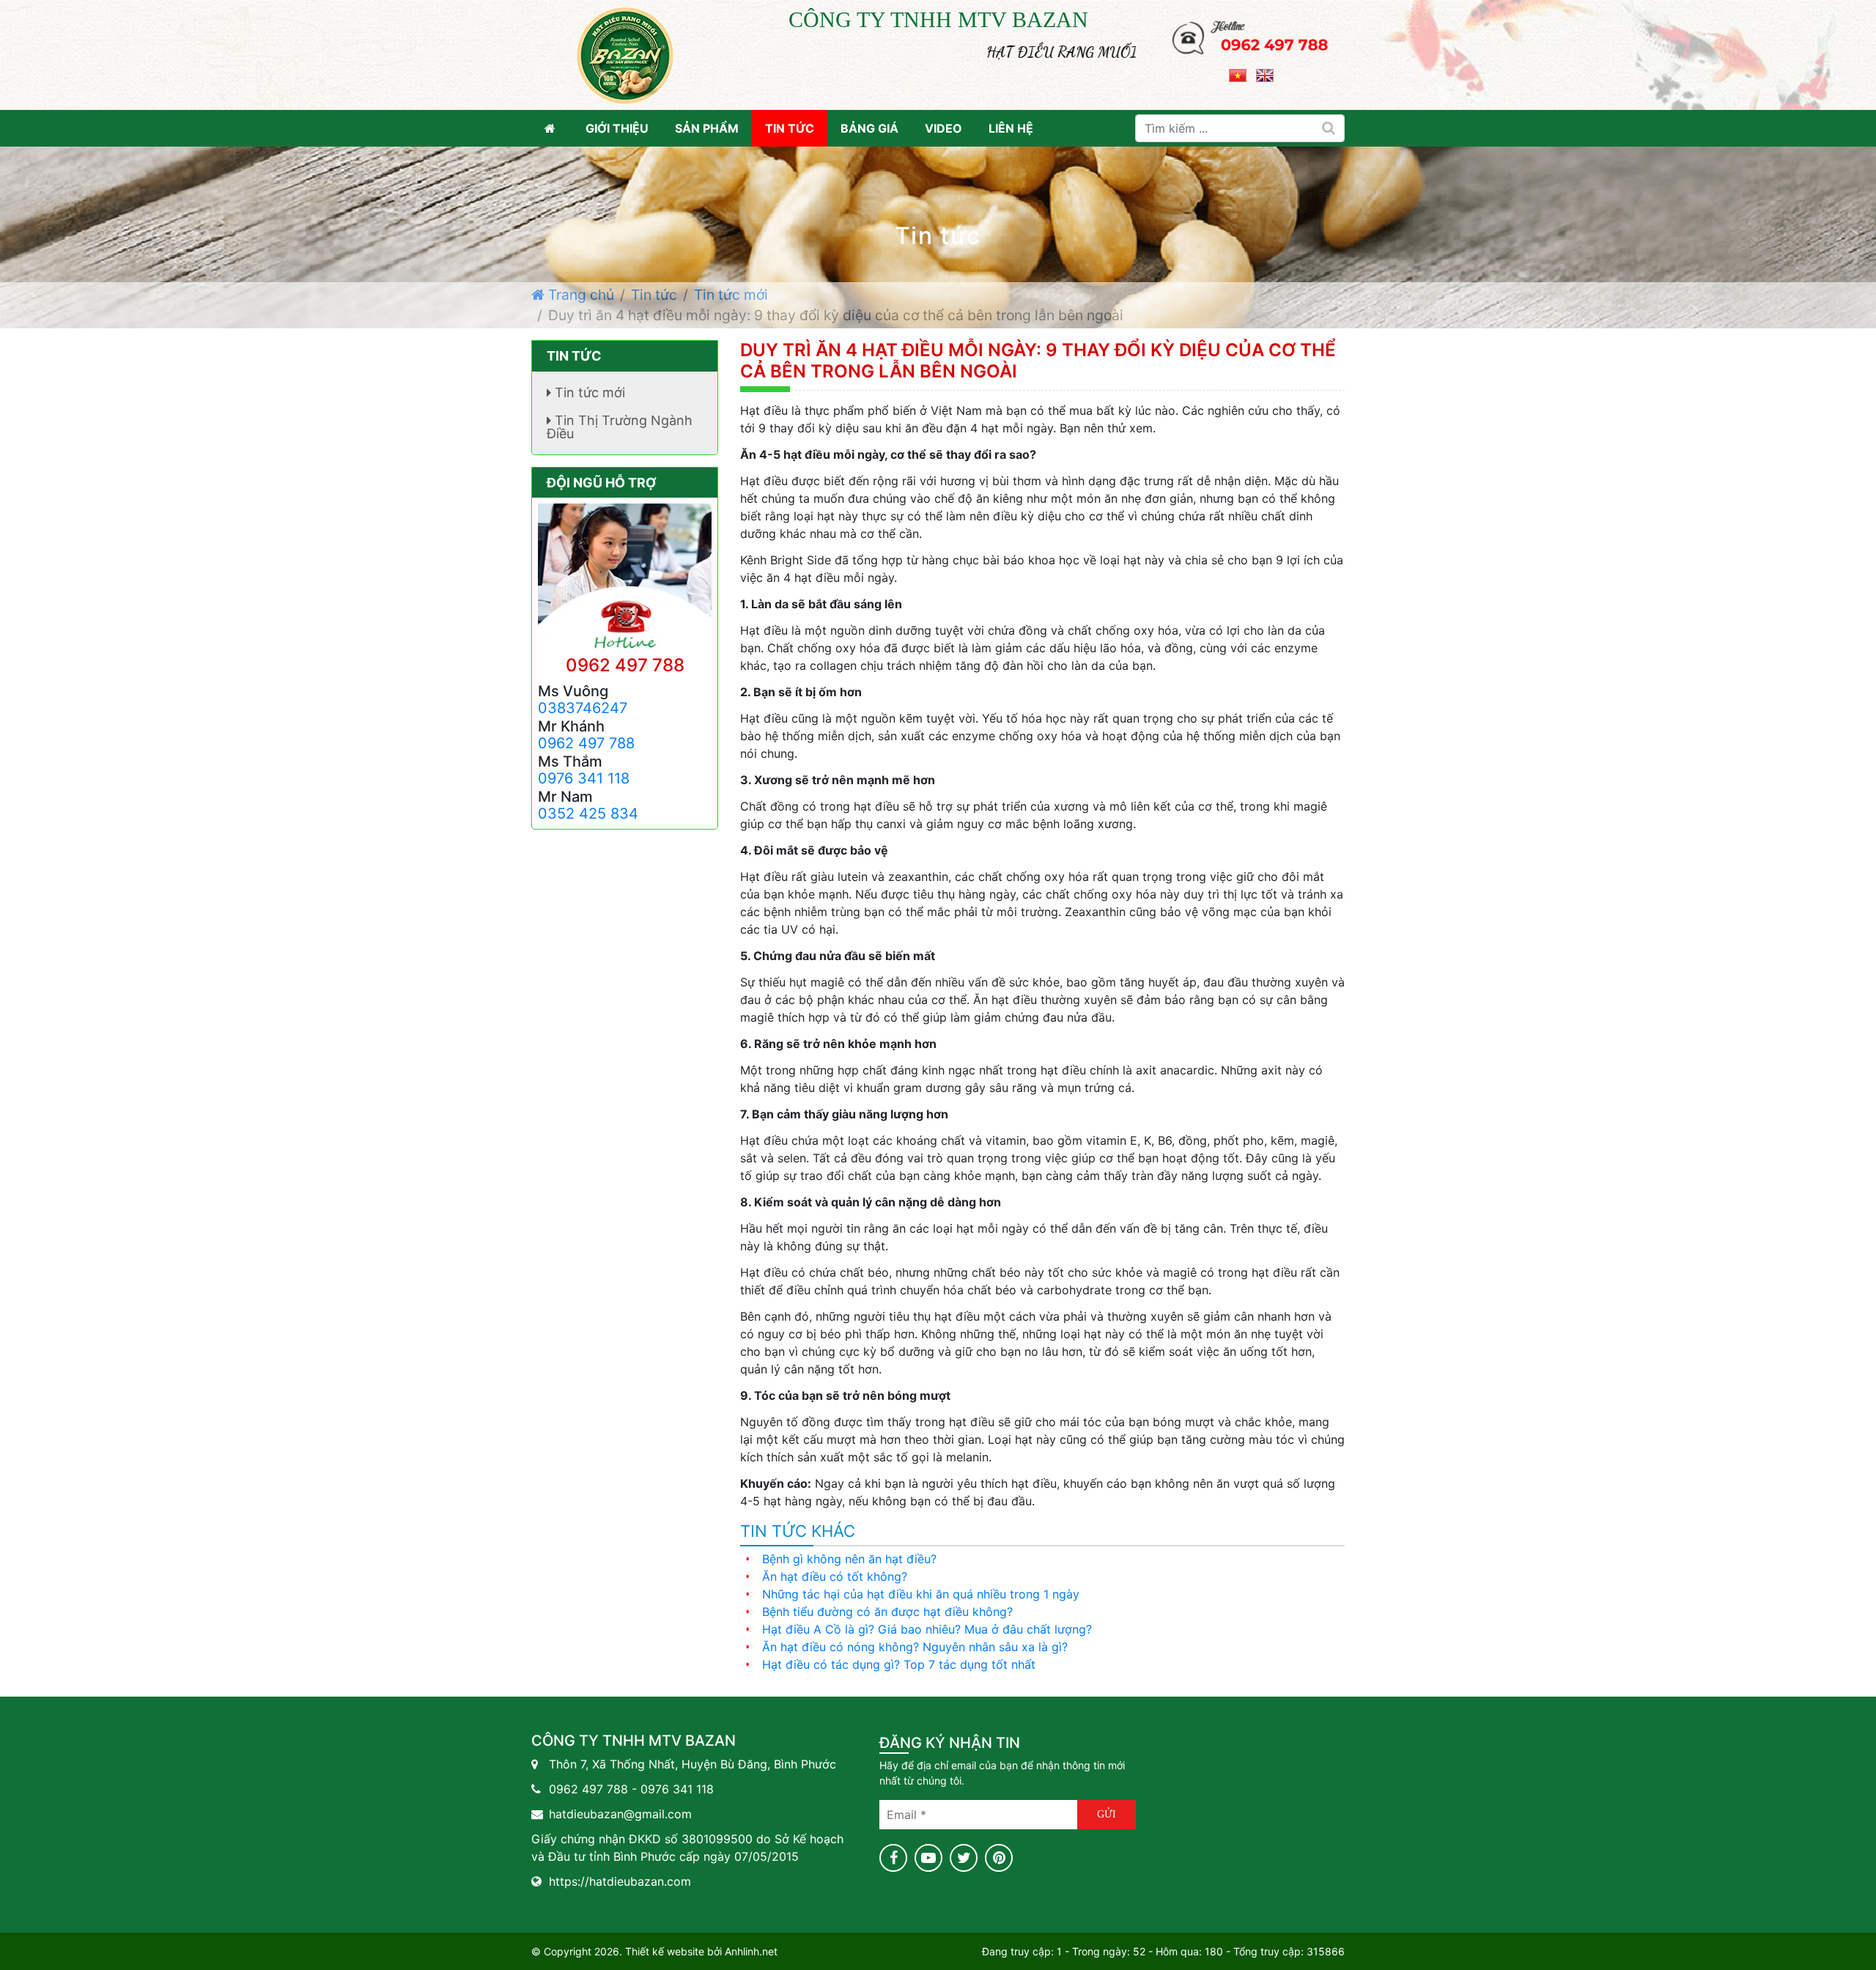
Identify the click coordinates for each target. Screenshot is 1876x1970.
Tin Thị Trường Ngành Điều (620, 427)
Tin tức (790, 128)
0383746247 (583, 708)
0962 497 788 (625, 665)
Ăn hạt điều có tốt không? (835, 1576)
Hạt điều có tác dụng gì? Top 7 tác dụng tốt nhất (899, 1664)
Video (943, 128)
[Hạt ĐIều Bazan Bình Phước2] (625, 54)
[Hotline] (1251, 32)
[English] (1265, 74)
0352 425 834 (588, 814)
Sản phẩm (707, 128)
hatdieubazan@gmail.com (620, 1814)
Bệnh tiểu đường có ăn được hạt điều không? (887, 1612)
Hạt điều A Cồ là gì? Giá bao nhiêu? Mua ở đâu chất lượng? (927, 1629)
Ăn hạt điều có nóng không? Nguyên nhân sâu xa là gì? (915, 1647)
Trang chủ (579, 295)
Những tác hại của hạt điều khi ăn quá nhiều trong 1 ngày (921, 1594)
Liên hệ (1011, 128)
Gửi (1107, 1814)
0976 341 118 (584, 778)
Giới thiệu (617, 128)
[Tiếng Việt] (1238, 74)
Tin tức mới (731, 295)
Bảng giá (869, 128)
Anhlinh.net (751, 1951)
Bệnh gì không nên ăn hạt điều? (849, 1559)
